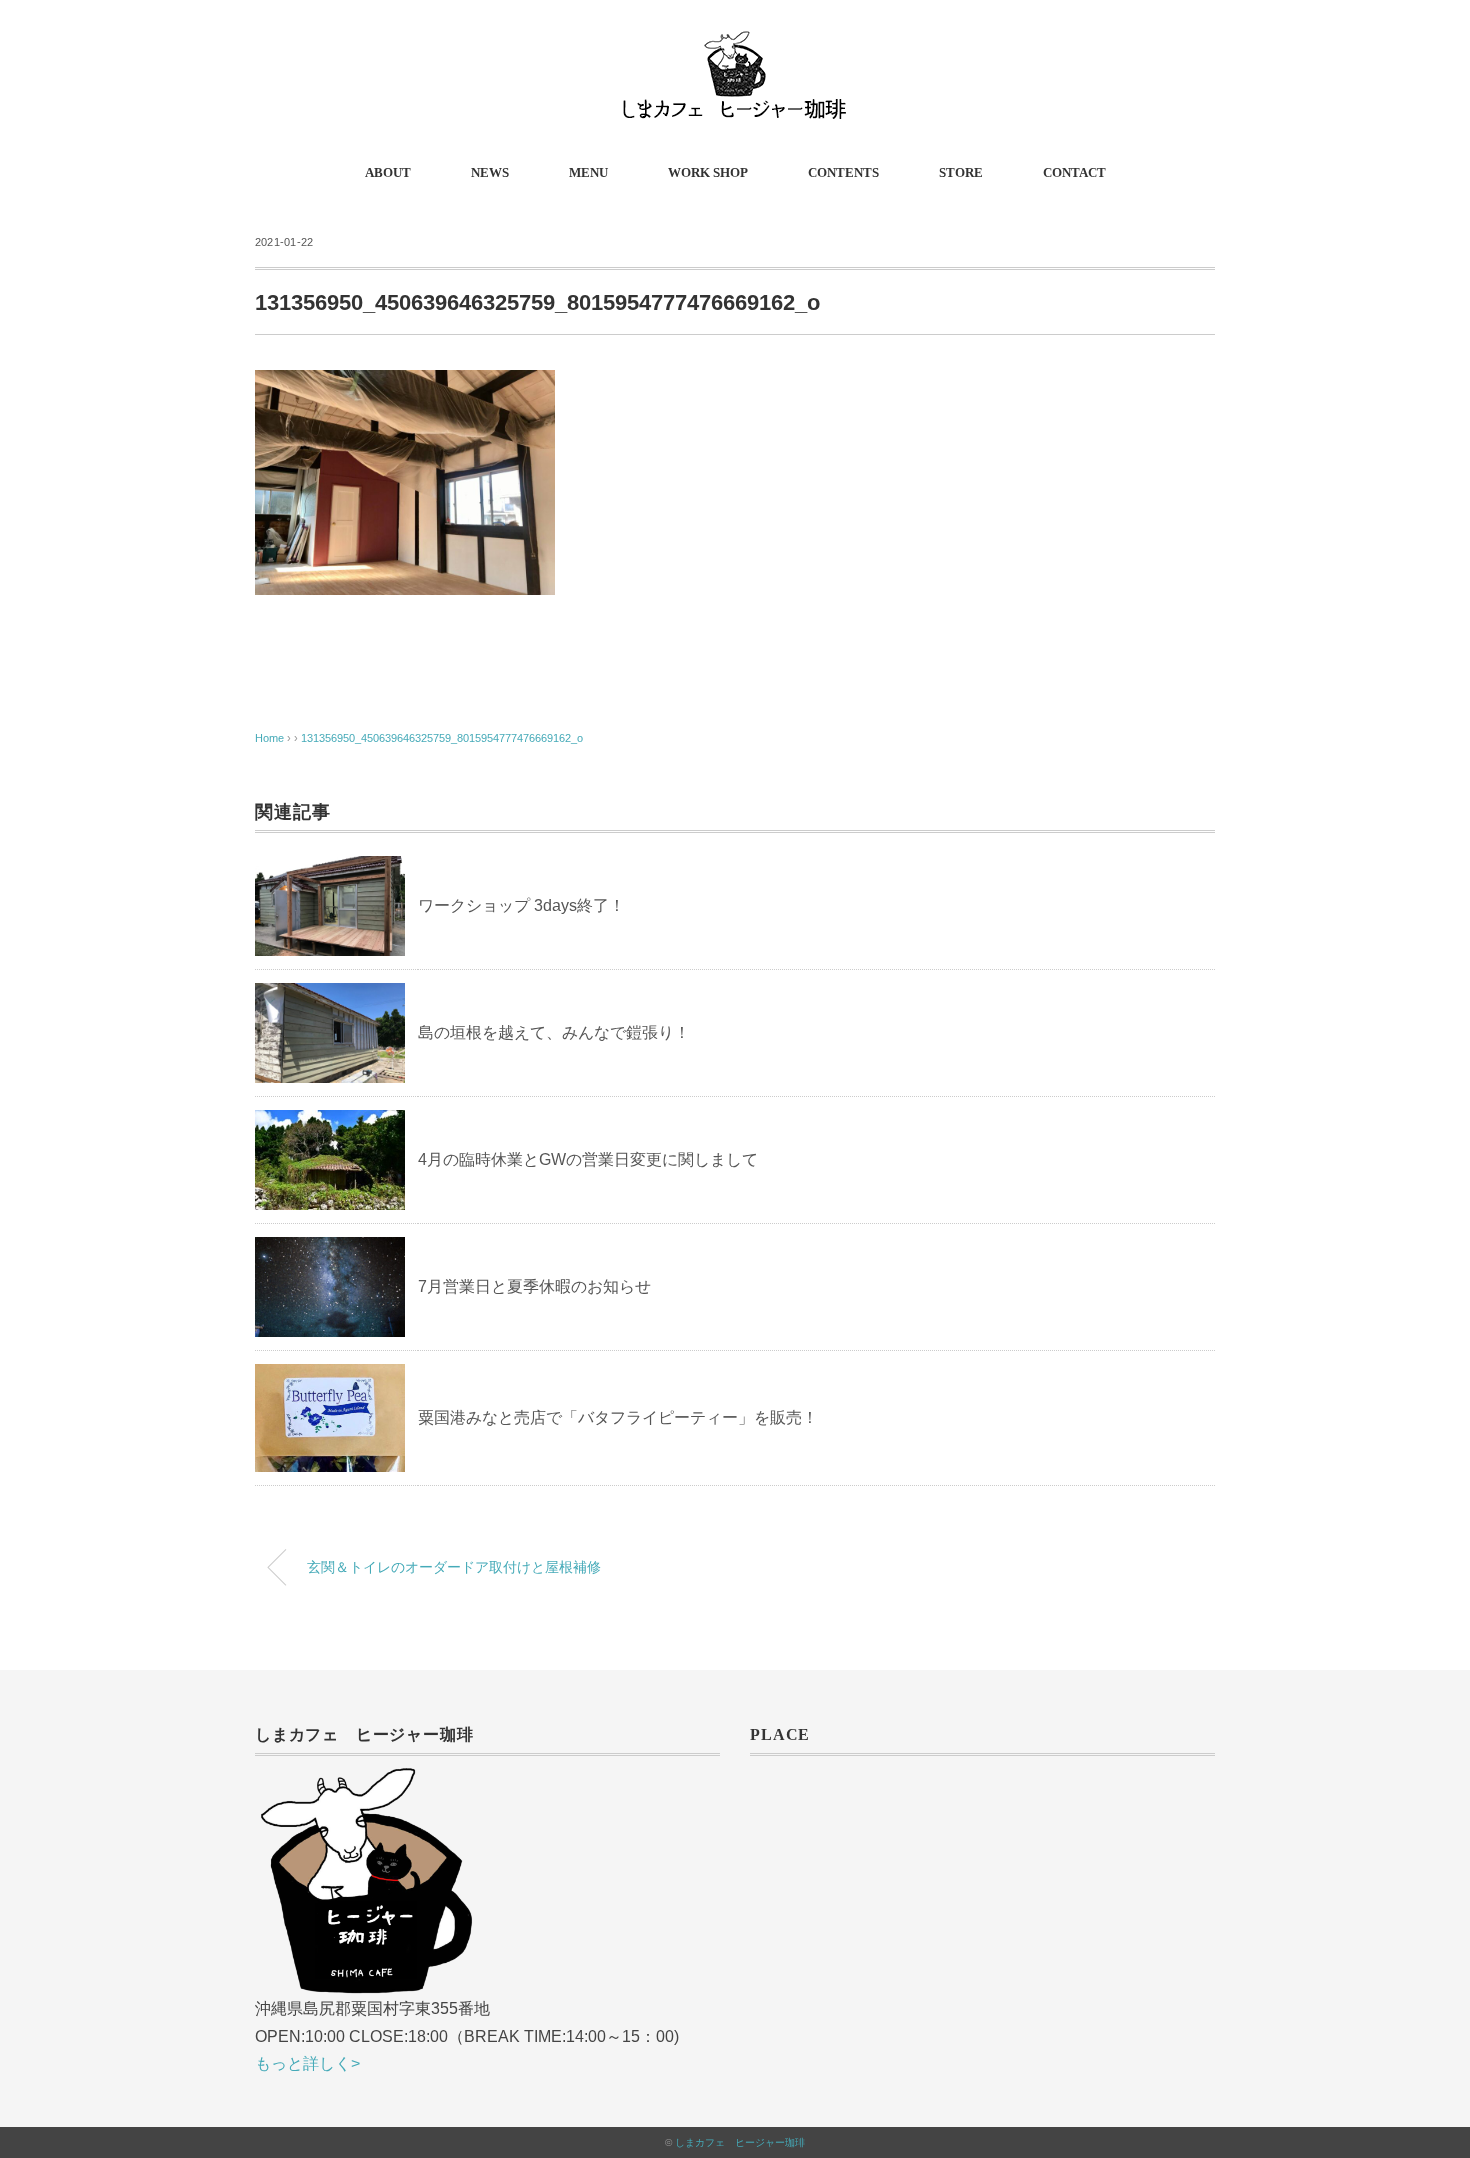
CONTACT (1074, 172)
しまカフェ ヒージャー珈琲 (740, 2142)
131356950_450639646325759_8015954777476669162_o (442, 738)
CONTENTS (843, 172)
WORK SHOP (708, 172)
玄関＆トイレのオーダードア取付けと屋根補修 (454, 1567)
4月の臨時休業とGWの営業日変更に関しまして (588, 1159)
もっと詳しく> (307, 2063)
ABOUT (388, 172)
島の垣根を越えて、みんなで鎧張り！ (554, 1032)
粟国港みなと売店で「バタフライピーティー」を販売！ (618, 1417)
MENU (588, 172)
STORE (961, 172)
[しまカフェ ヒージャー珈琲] (735, 44)
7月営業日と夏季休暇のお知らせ (534, 1286)
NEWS (490, 172)
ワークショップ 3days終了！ (521, 905)
